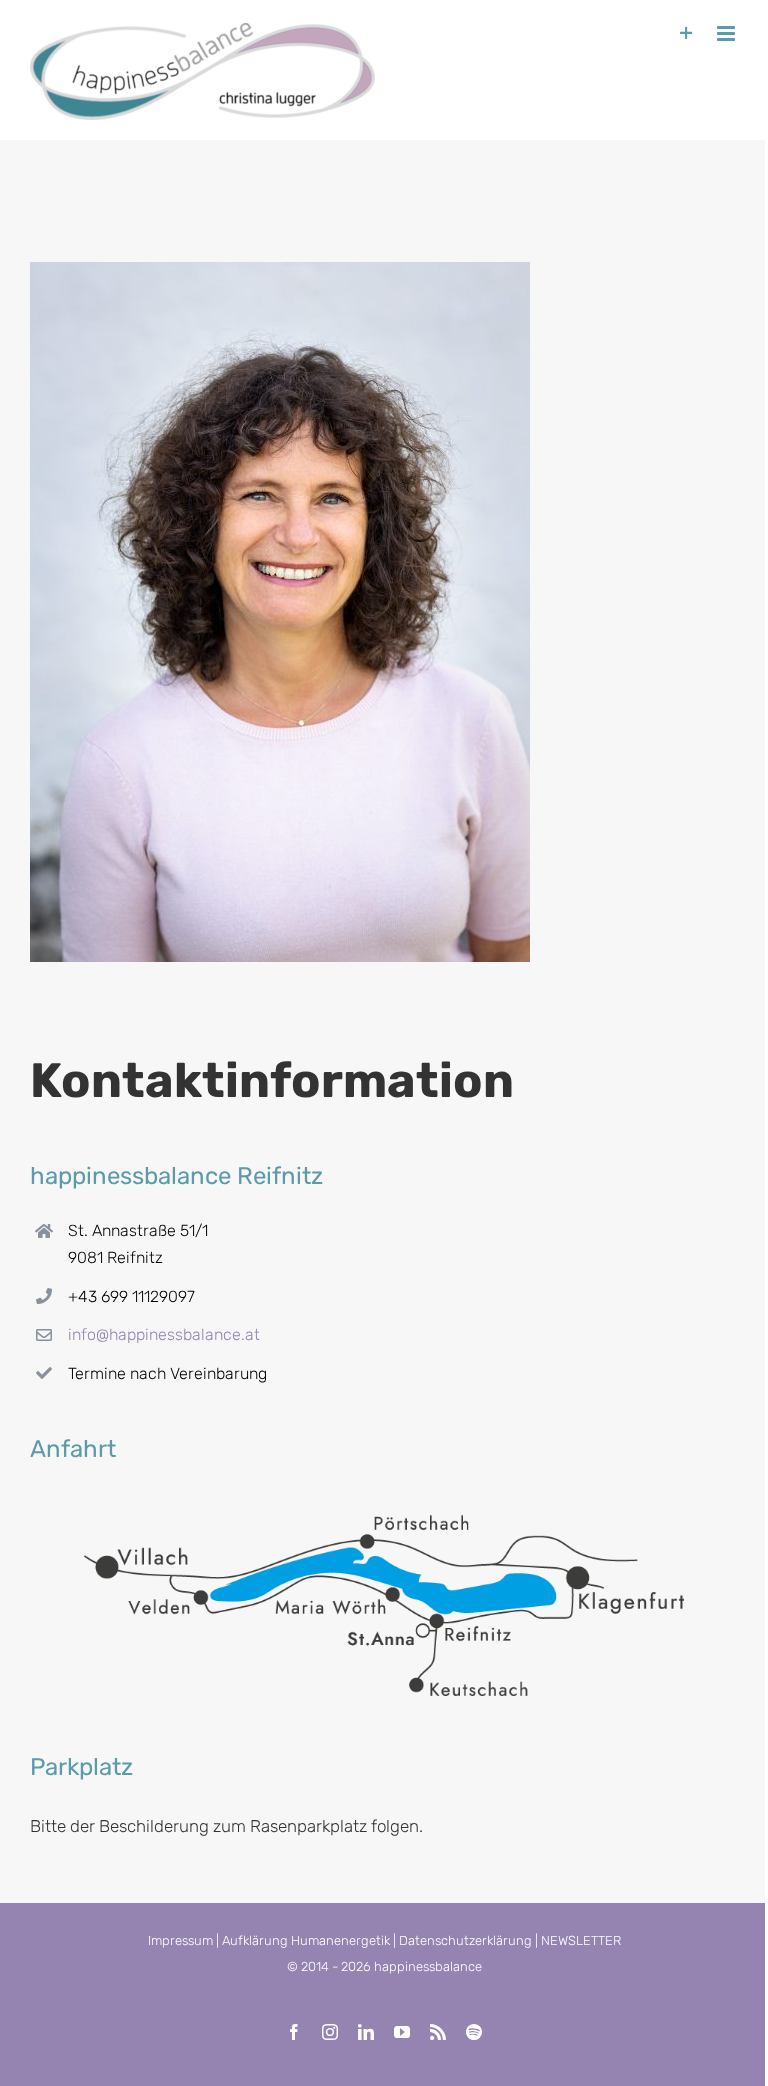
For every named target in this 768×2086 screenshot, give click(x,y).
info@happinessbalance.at (164, 1334)
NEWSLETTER (581, 1940)
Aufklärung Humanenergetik (306, 1940)
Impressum (180, 1940)
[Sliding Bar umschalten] (686, 33)
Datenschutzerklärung (465, 1940)
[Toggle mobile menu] (727, 33)
